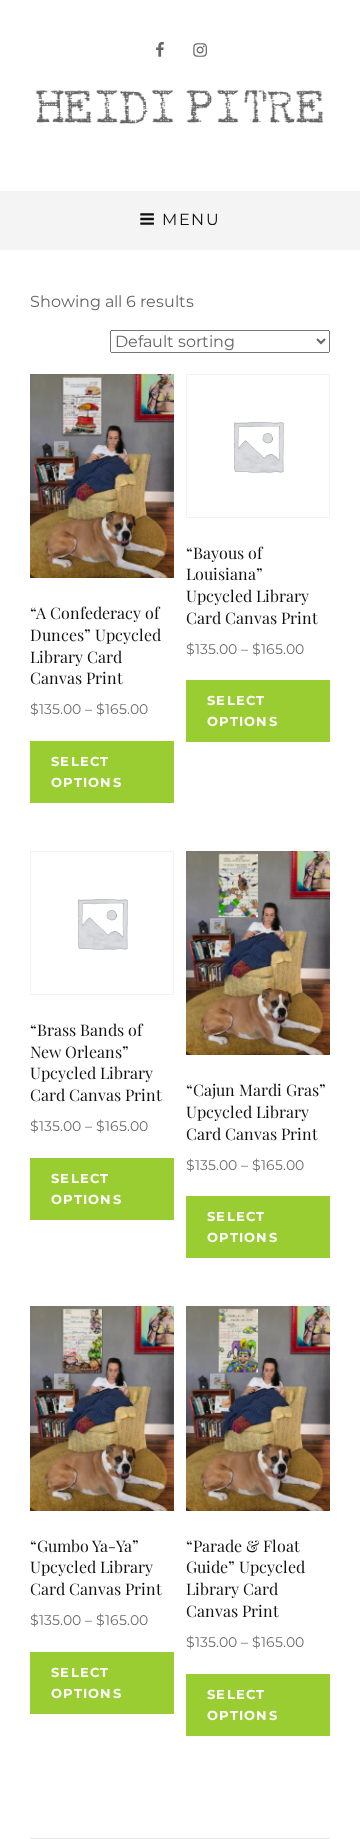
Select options (86, 771)
